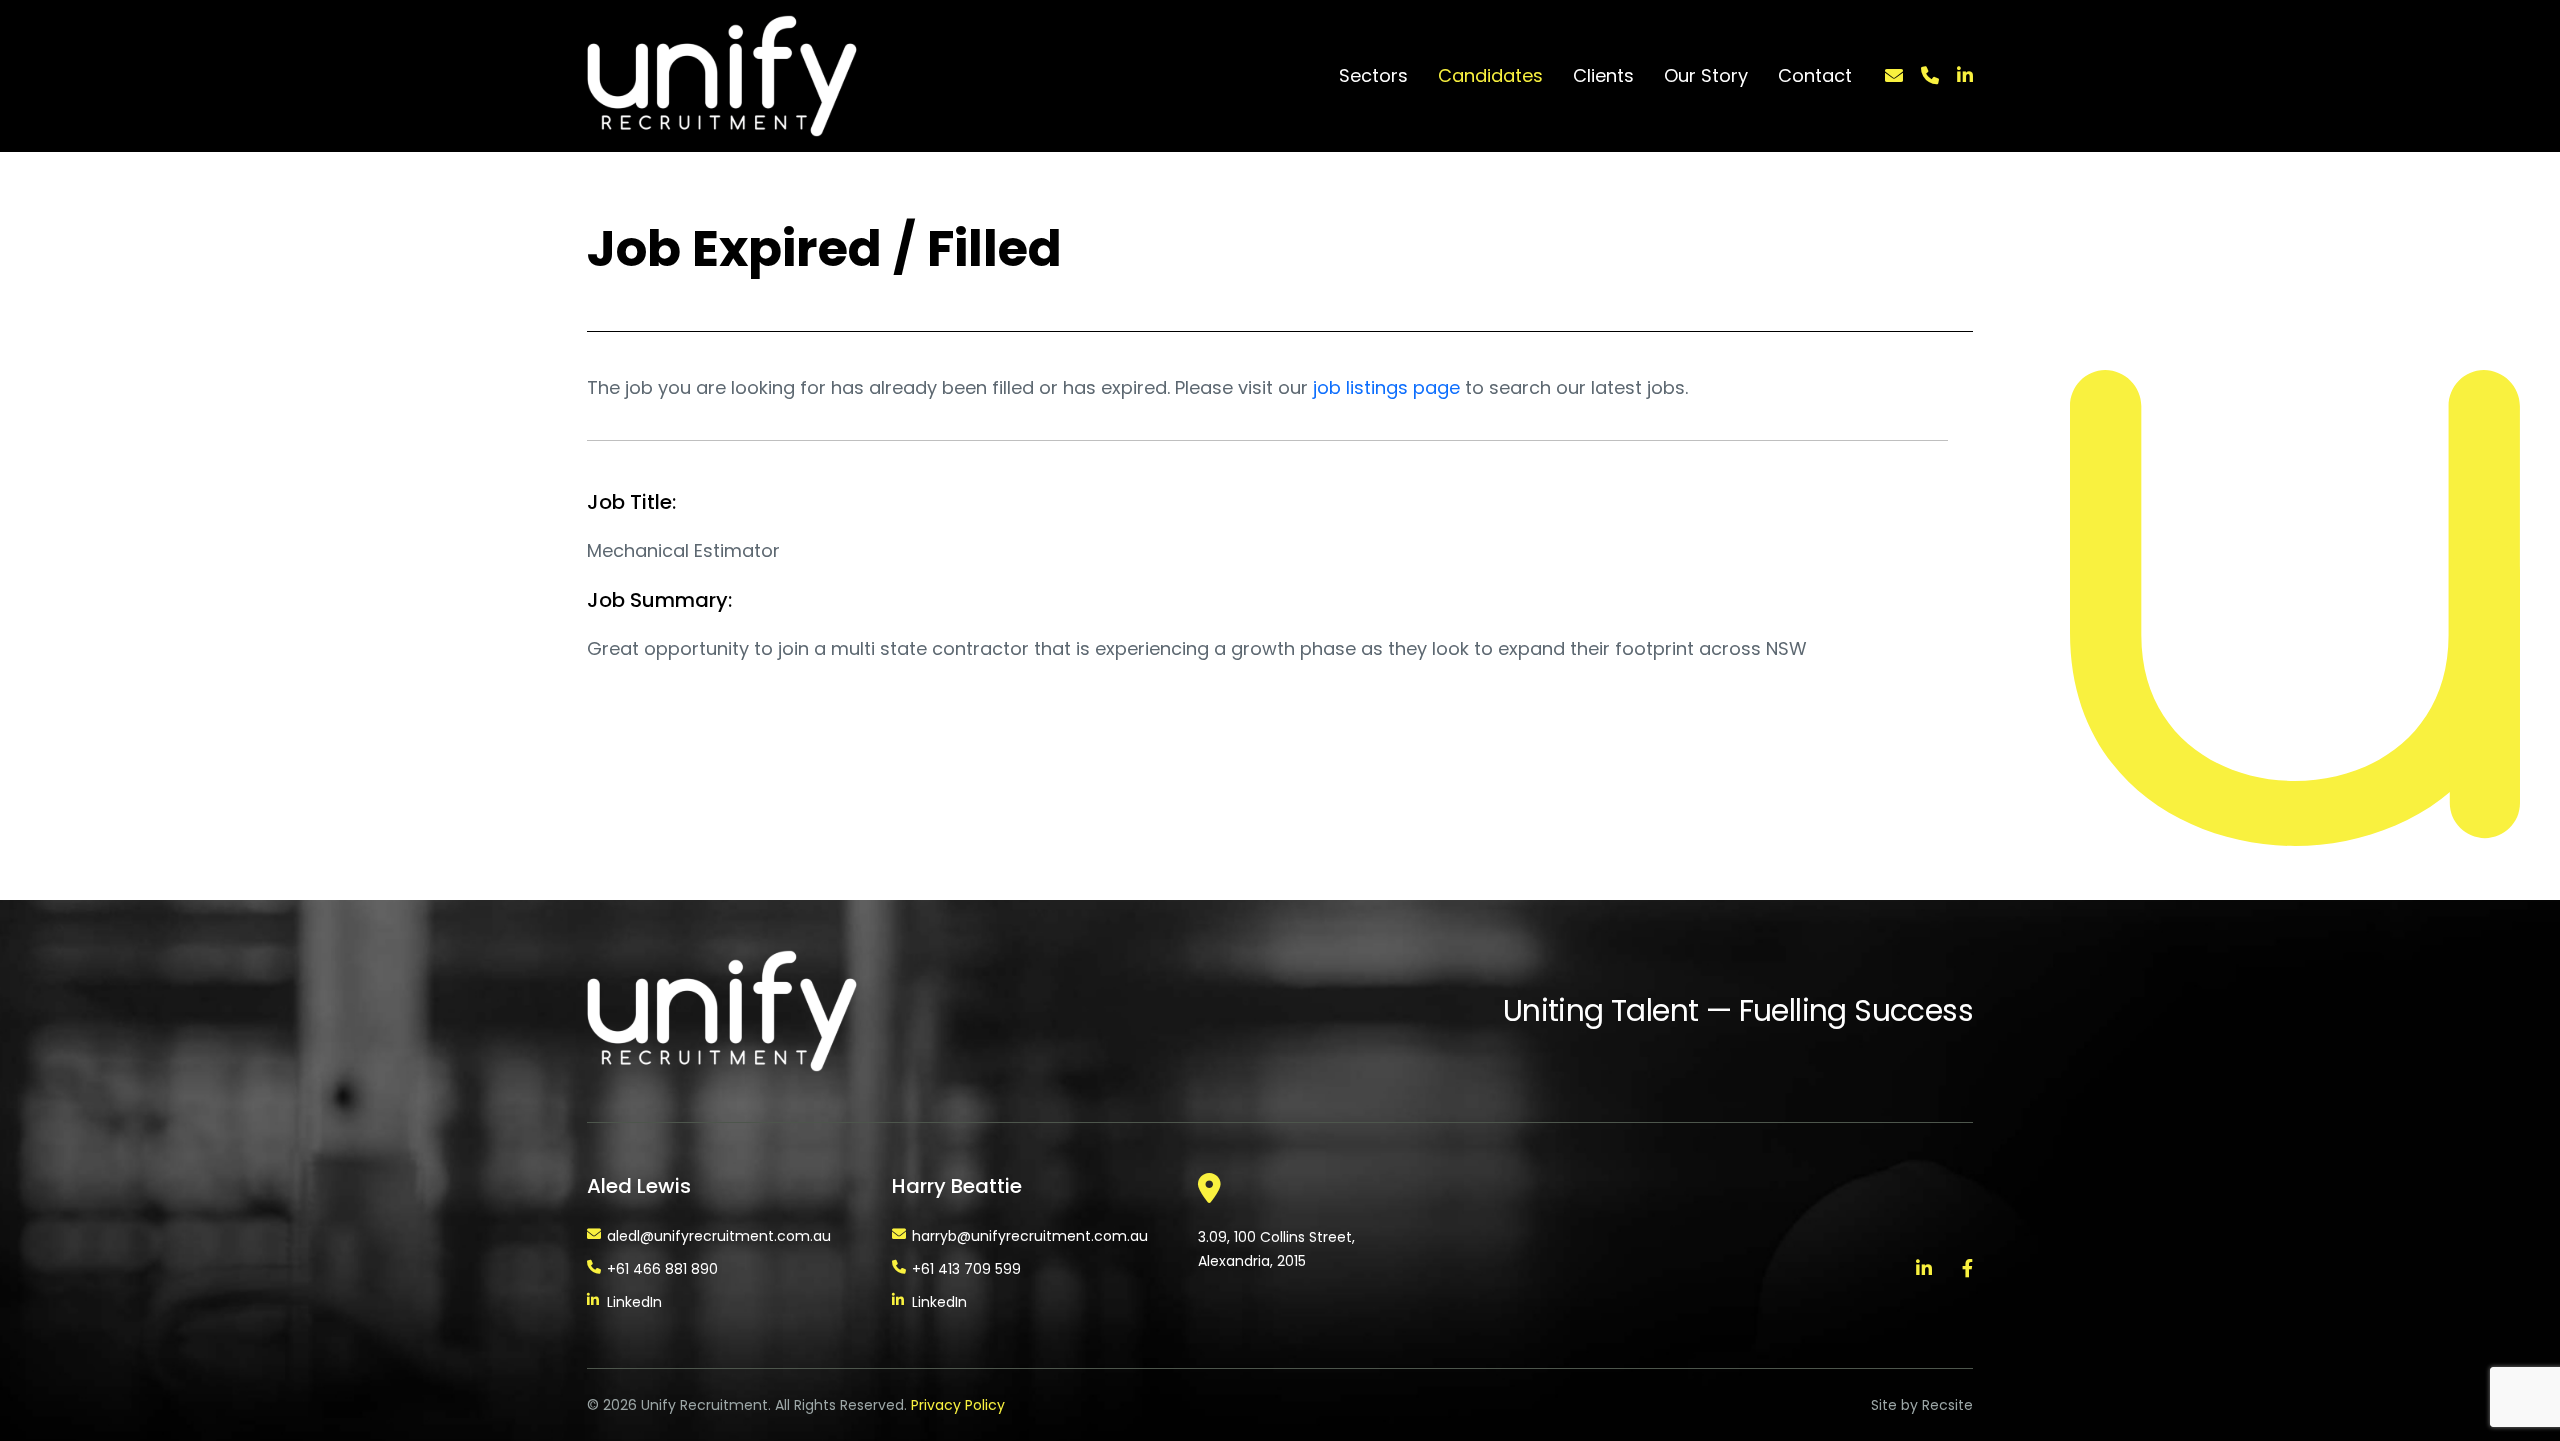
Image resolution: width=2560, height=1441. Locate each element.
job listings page (1386, 387)
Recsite (1947, 1405)
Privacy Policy (958, 1405)
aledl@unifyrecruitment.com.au (719, 1236)
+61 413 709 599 (966, 1269)
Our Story (1706, 75)
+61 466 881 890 (662, 1269)
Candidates (1490, 75)
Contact (1815, 75)
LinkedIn (634, 1302)
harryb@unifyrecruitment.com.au (1030, 1236)
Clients (1603, 75)
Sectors (1373, 75)
